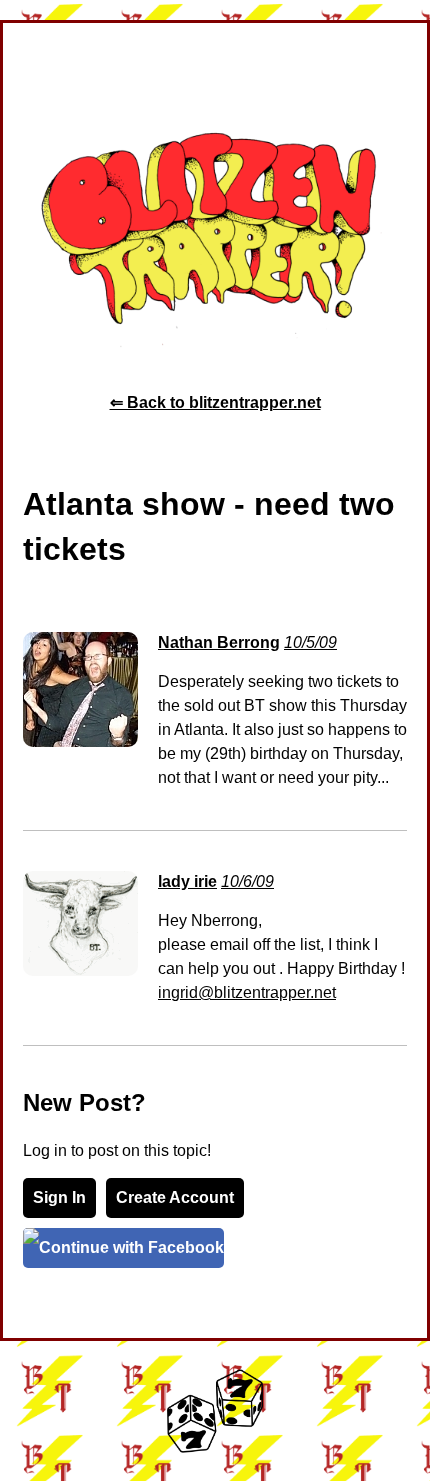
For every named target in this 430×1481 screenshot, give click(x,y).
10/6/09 (247, 881)
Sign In (59, 1197)
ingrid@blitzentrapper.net (247, 992)
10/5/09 (310, 642)
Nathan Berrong (219, 642)
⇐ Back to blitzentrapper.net (215, 402)
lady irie (187, 881)
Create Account (175, 1197)
